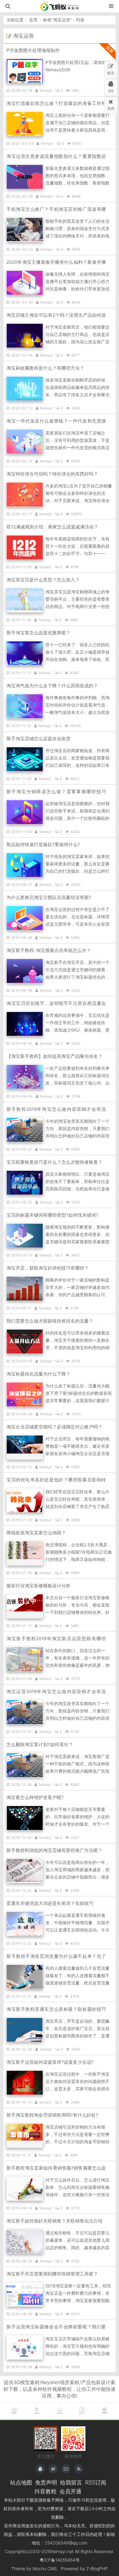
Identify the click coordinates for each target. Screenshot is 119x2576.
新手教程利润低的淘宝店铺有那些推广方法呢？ (54, 1850)
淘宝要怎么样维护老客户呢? (35, 1797)
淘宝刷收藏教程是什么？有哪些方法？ (45, 368)
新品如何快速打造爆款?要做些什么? (43, 844)
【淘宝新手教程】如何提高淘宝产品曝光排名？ (54, 1056)
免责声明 (46, 2482)
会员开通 (70, 2491)
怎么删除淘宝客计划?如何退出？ (40, 1744)
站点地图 (21, 2482)
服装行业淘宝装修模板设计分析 (38, 1586)
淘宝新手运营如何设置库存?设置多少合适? (50, 2062)
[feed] (79, 2469)
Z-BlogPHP (97, 2569)
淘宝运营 (62, 20)
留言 (111, 73)
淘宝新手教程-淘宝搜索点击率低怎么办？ (49, 950)
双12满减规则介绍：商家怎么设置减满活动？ (52, 527)
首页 (33, 20)
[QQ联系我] (40, 2469)
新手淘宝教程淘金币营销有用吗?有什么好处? (52, 2115)
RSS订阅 (96, 2482)
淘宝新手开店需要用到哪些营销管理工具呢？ (52, 2274)
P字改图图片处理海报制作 (33, 50)
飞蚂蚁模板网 (60, 6)
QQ (111, 91)
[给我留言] (66, 2469)
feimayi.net (63, 2551)
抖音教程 (45, 2491)
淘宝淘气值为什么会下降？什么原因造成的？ (52, 686)
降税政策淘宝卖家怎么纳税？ (36, 1533)
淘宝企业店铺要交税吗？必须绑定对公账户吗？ (54, 1427)
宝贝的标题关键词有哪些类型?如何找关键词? (52, 1215)
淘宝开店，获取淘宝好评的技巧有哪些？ (48, 1268)
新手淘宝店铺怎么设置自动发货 (38, 739)
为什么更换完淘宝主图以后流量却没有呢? (49, 897)
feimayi (46, 90)
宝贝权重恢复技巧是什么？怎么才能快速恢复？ (54, 1162)
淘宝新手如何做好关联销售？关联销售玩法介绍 (54, 2221)
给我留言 (71, 2482)
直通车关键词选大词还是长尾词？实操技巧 (50, 1903)
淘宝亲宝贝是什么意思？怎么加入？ (43, 580)
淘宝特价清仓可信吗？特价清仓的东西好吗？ (52, 474)
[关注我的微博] (53, 2469)
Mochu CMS (45, 2569)
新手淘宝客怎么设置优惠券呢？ (38, 633)
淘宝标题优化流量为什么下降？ (38, 1374)
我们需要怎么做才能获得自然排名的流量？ (50, 1321)
